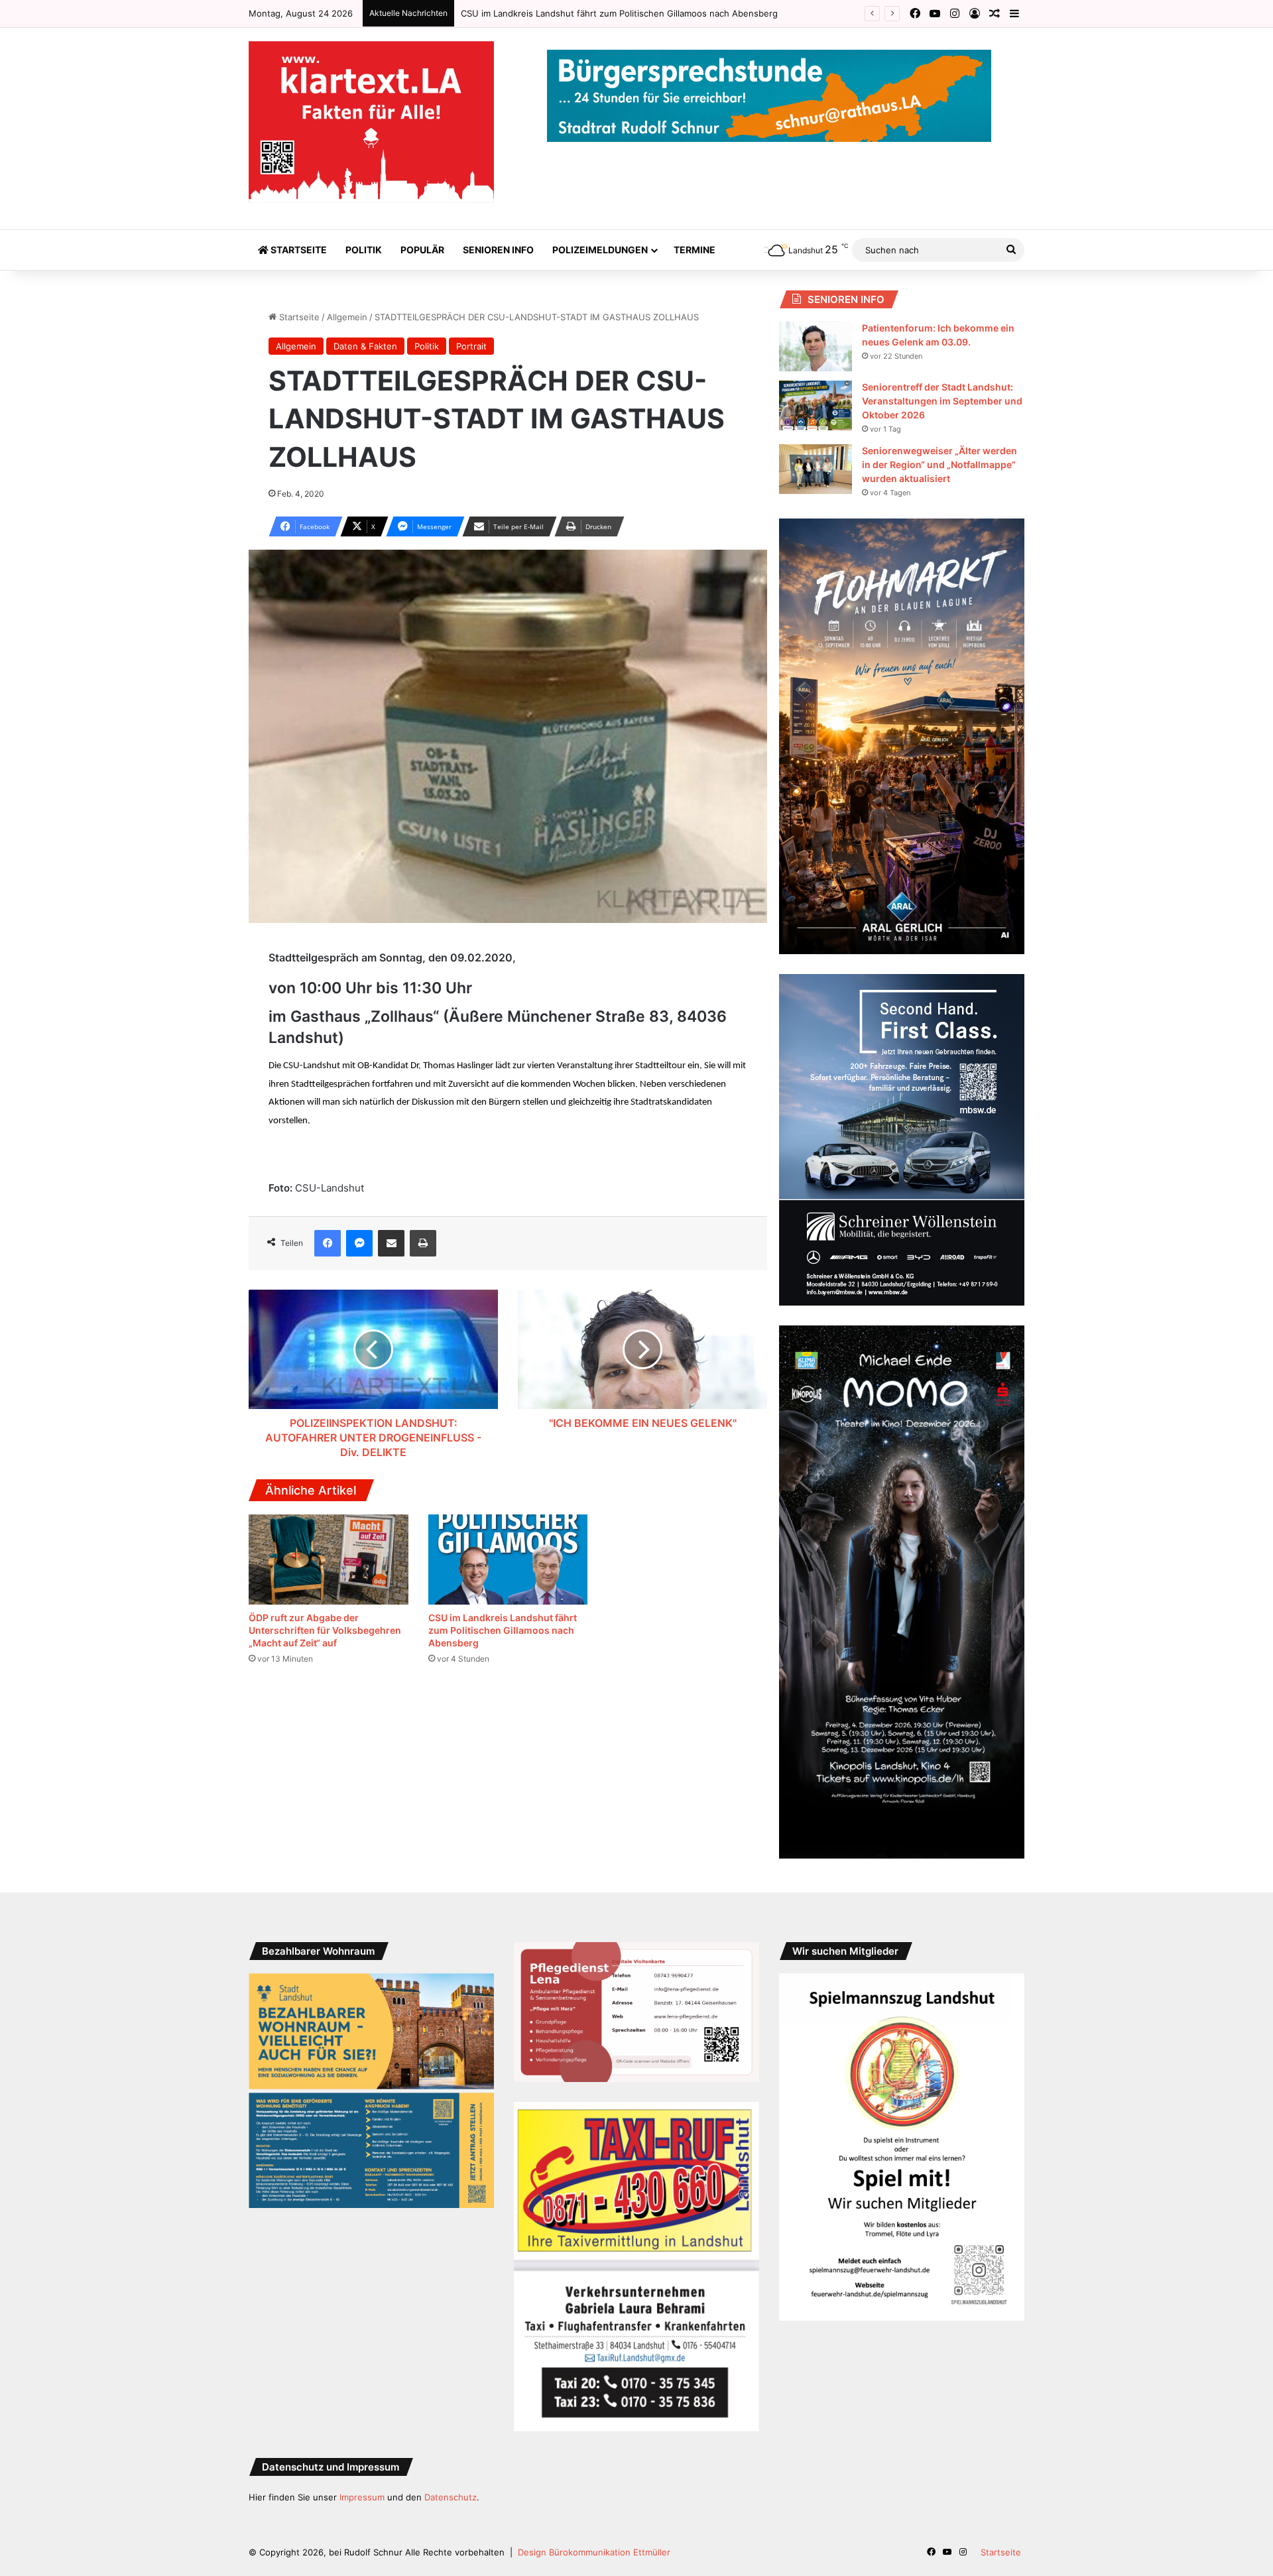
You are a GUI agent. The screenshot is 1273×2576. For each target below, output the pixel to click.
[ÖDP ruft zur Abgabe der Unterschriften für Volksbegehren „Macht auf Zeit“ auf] (329, 1560)
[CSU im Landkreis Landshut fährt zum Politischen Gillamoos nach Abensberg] (508, 1560)
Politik (364, 250)
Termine (695, 250)
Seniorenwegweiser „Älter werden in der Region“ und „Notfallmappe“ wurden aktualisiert (940, 464)
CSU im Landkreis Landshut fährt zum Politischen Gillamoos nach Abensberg (503, 1630)
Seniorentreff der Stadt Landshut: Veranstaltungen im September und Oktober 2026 (942, 401)
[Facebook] (328, 1243)
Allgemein (347, 317)
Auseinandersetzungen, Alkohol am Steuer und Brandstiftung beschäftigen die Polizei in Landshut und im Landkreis (701, 13)
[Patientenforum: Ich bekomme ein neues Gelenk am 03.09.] (816, 346)
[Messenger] (359, 1243)
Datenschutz (451, 2497)
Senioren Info (498, 250)
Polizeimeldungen (600, 250)
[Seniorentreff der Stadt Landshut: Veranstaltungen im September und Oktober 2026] (816, 405)
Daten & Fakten (365, 346)
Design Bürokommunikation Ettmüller (594, 2552)
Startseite (298, 250)
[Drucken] (423, 1243)
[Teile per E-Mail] (391, 1243)
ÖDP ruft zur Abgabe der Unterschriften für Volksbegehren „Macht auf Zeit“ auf (325, 1630)
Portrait (471, 346)
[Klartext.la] (371, 122)
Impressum (362, 2497)
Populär (422, 250)
